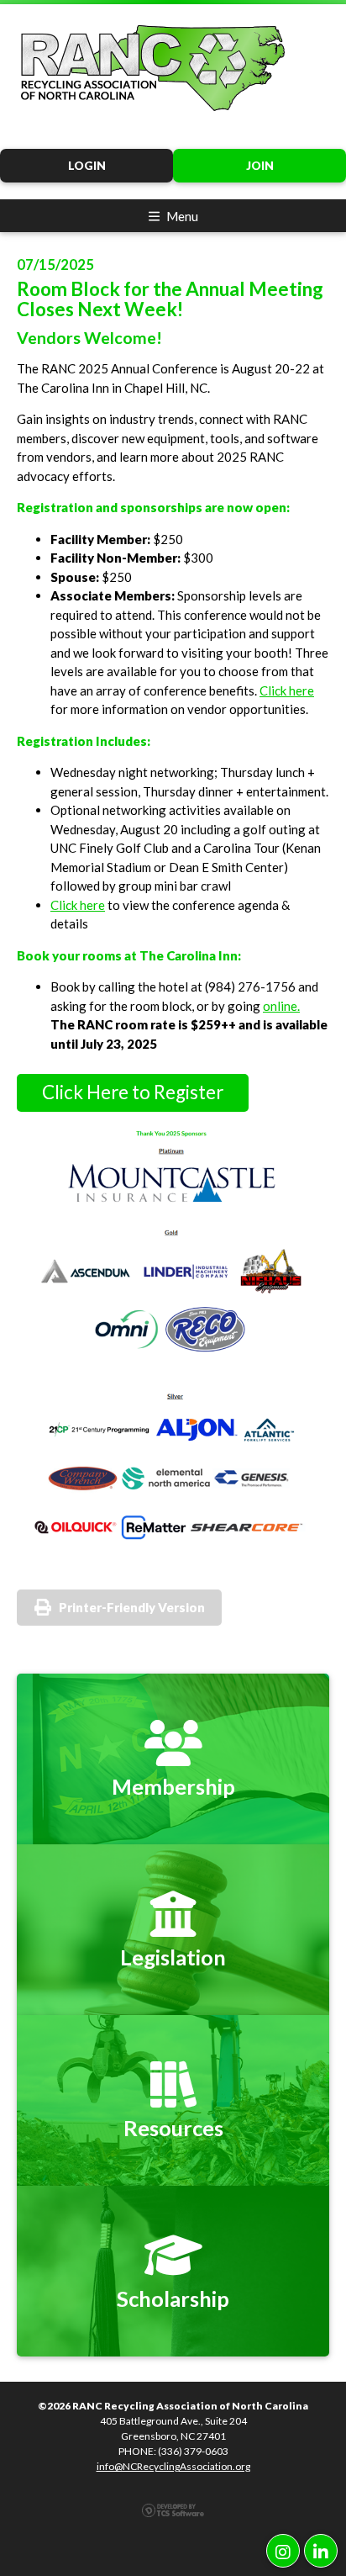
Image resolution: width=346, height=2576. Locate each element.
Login (87, 166)
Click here (287, 690)
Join (260, 166)
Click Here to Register (133, 1092)
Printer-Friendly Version (132, 1607)
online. (281, 1006)
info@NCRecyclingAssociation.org (173, 2466)
